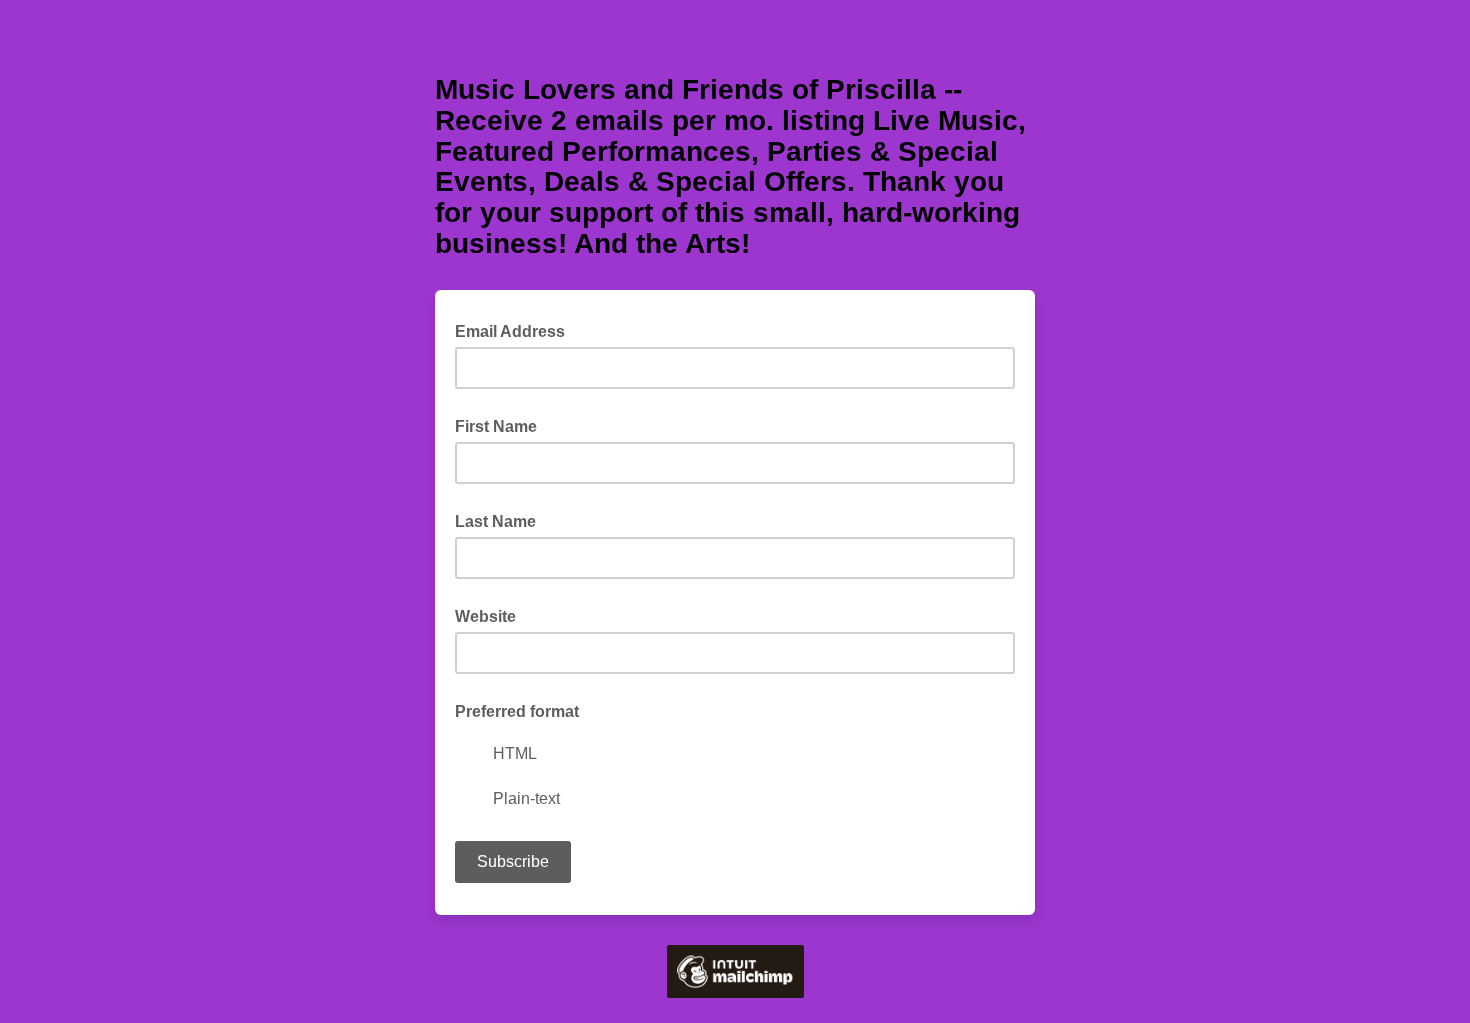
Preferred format (517, 711)
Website (485, 616)
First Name (496, 426)
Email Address (516, 330)
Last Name (495, 521)
